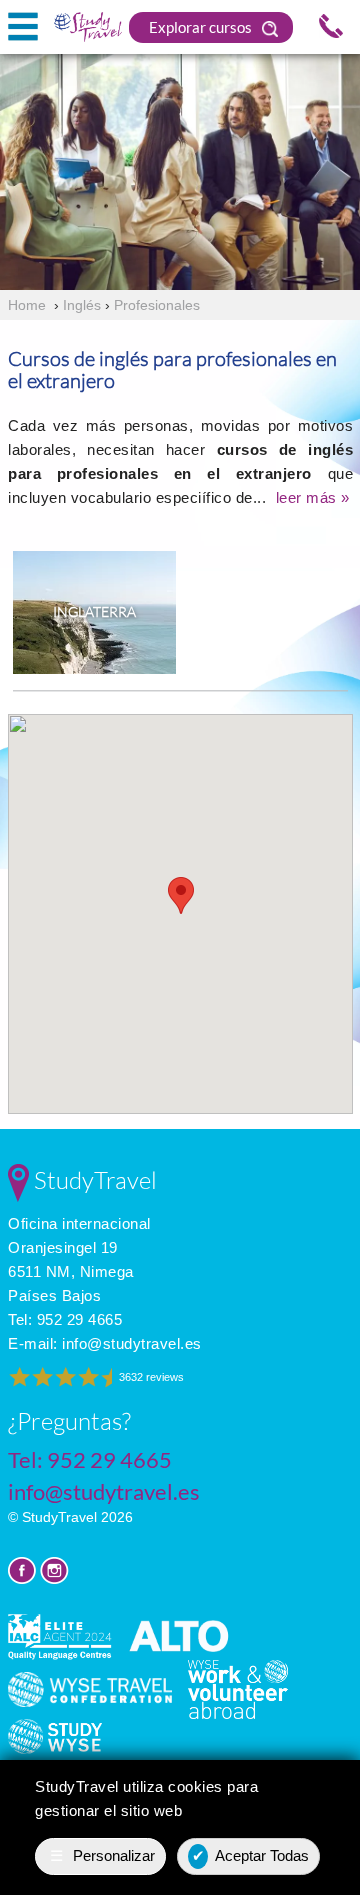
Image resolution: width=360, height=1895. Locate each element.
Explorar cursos (202, 27)
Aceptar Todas (251, 1855)
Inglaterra (94, 611)
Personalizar (103, 1855)
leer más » (313, 497)
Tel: (65, 1319)
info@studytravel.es (132, 1343)
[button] (181, 895)
